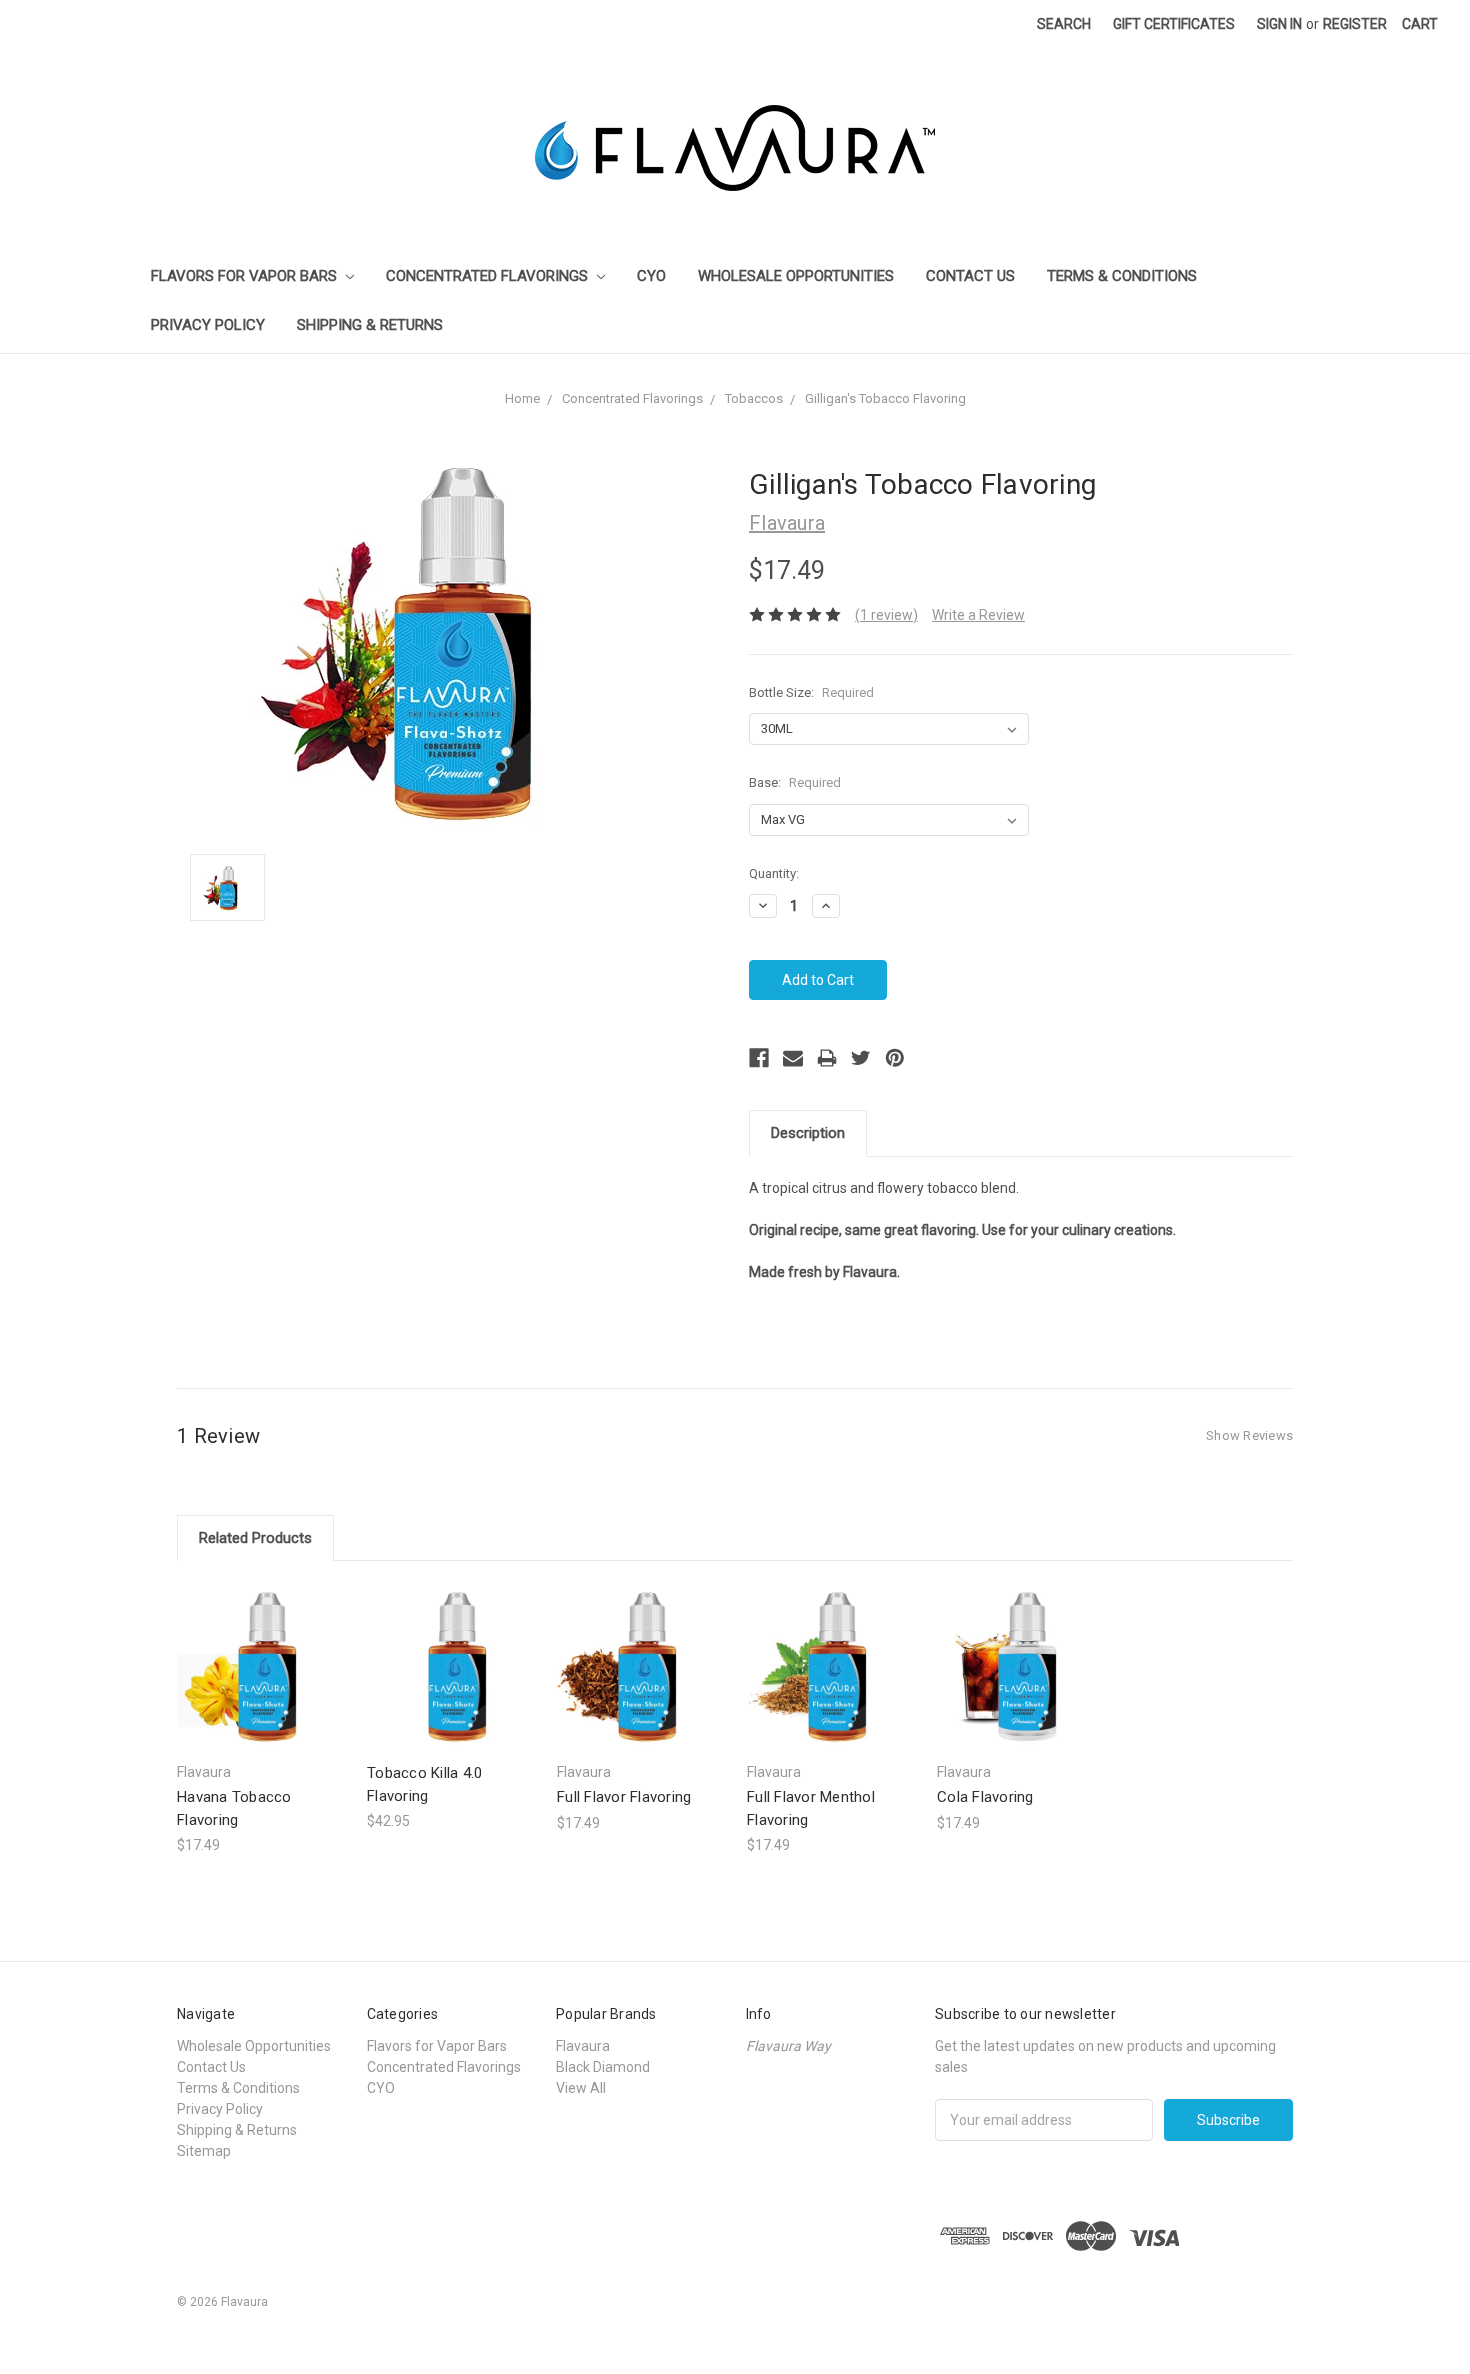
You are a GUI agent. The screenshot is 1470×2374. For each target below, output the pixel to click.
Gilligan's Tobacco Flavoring (885, 398)
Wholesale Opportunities (796, 276)
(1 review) (886, 615)
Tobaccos (754, 398)
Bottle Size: (811, 692)
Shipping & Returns (370, 325)
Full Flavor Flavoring (624, 1797)
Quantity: (774, 873)
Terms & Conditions (1122, 276)
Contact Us (970, 276)
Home (522, 398)
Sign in (1279, 24)
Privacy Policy (208, 325)
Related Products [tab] (255, 1538)
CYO (651, 276)
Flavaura (583, 2046)
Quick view (262, 1648)
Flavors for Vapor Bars (246, 276)
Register (1355, 24)
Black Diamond (603, 2067)
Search (1064, 24)
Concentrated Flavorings (489, 276)
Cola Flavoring (985, 1797)
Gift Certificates (1174, 24)
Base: (795, 782)
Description (808, 1133)
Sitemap (204, 2151)
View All (581, 2088)
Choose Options (262, 1683)
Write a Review (978, 615)
